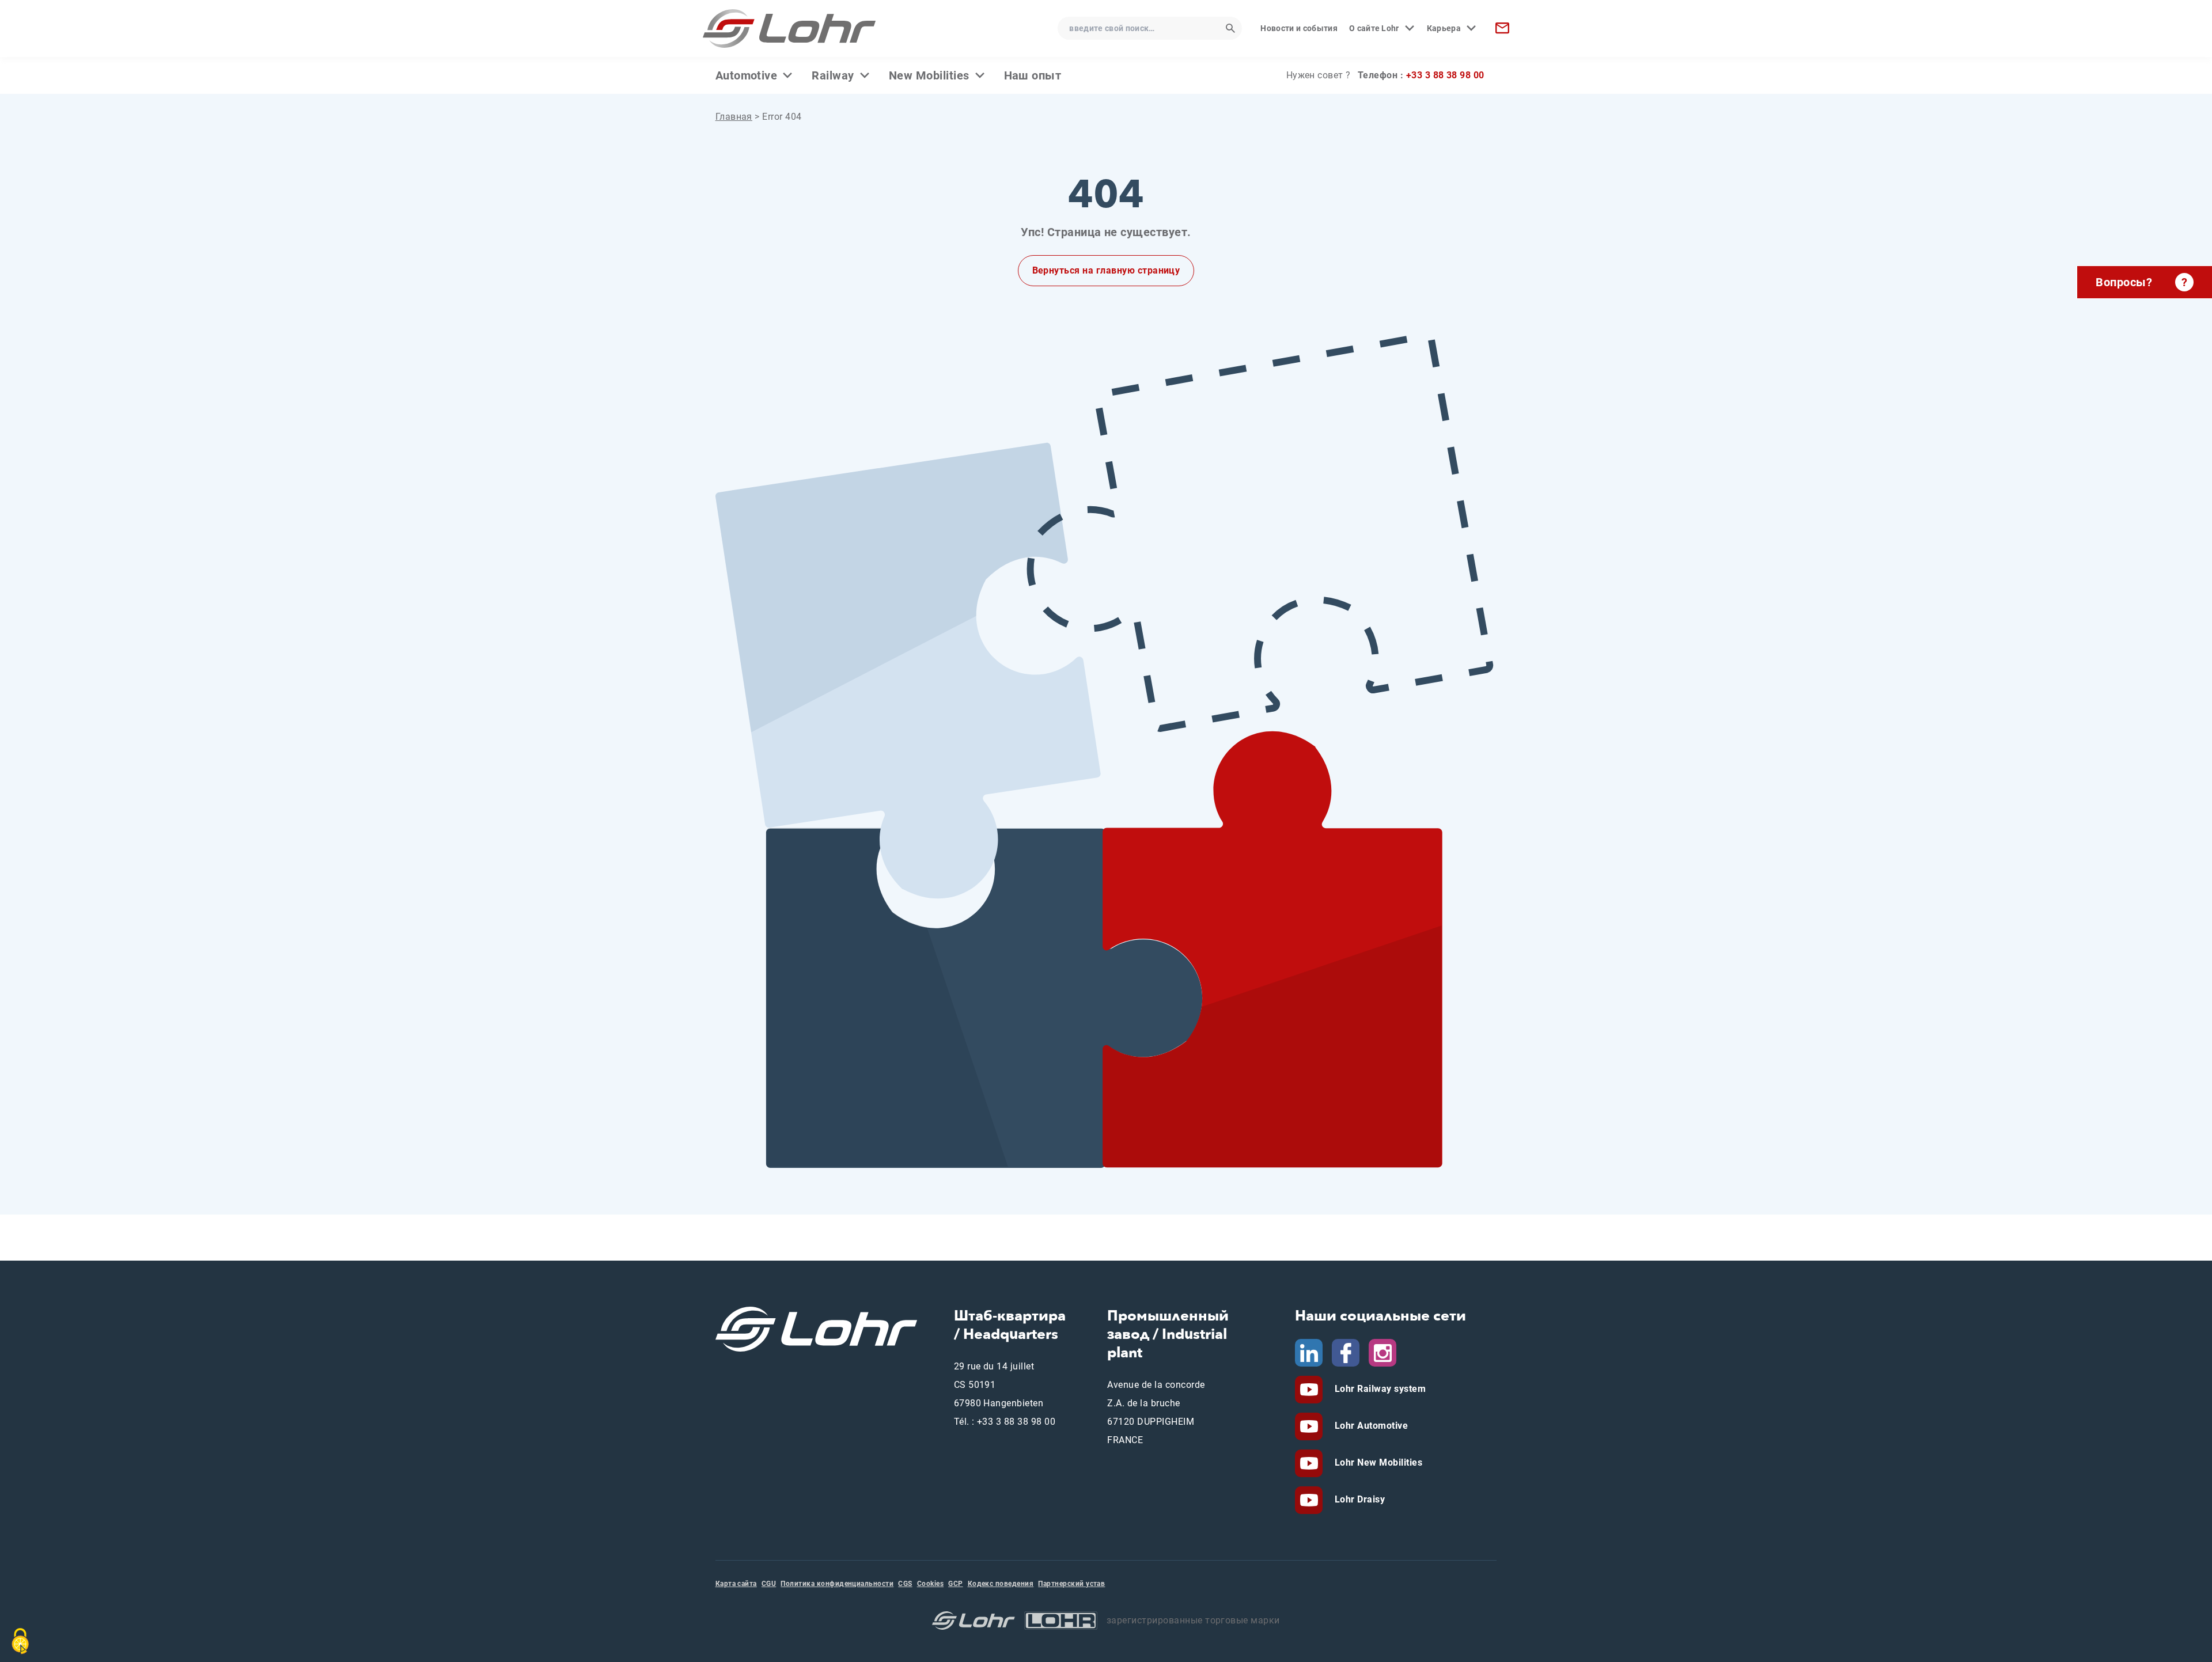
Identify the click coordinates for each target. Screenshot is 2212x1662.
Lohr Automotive (1370, 1426)
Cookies (930, 1584)
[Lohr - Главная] (789, 29)
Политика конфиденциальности (837, 1584)
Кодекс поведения (1001, 1584)
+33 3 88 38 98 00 (1445, 75)
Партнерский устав (1071, 1584)
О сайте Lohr (1374, 28)
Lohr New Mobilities (1377, 1462)
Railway (833, 75)
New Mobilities (929, 75)
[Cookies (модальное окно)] (20, 1641)
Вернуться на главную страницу (1106, 270)
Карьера (1444, 28)
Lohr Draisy (1358, 1499)
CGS (905, 1584)
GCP (955, 1584)
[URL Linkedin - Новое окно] (1309, 1352)
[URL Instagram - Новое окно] (1382, 1352)
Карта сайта (736, 1584)
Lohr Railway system (1379, 1389)
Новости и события (1299, 28)
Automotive (747, 75)
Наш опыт (1033, 75)
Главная (734, 117)
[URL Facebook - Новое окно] (1346, 1352)
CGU (769, 1584)
